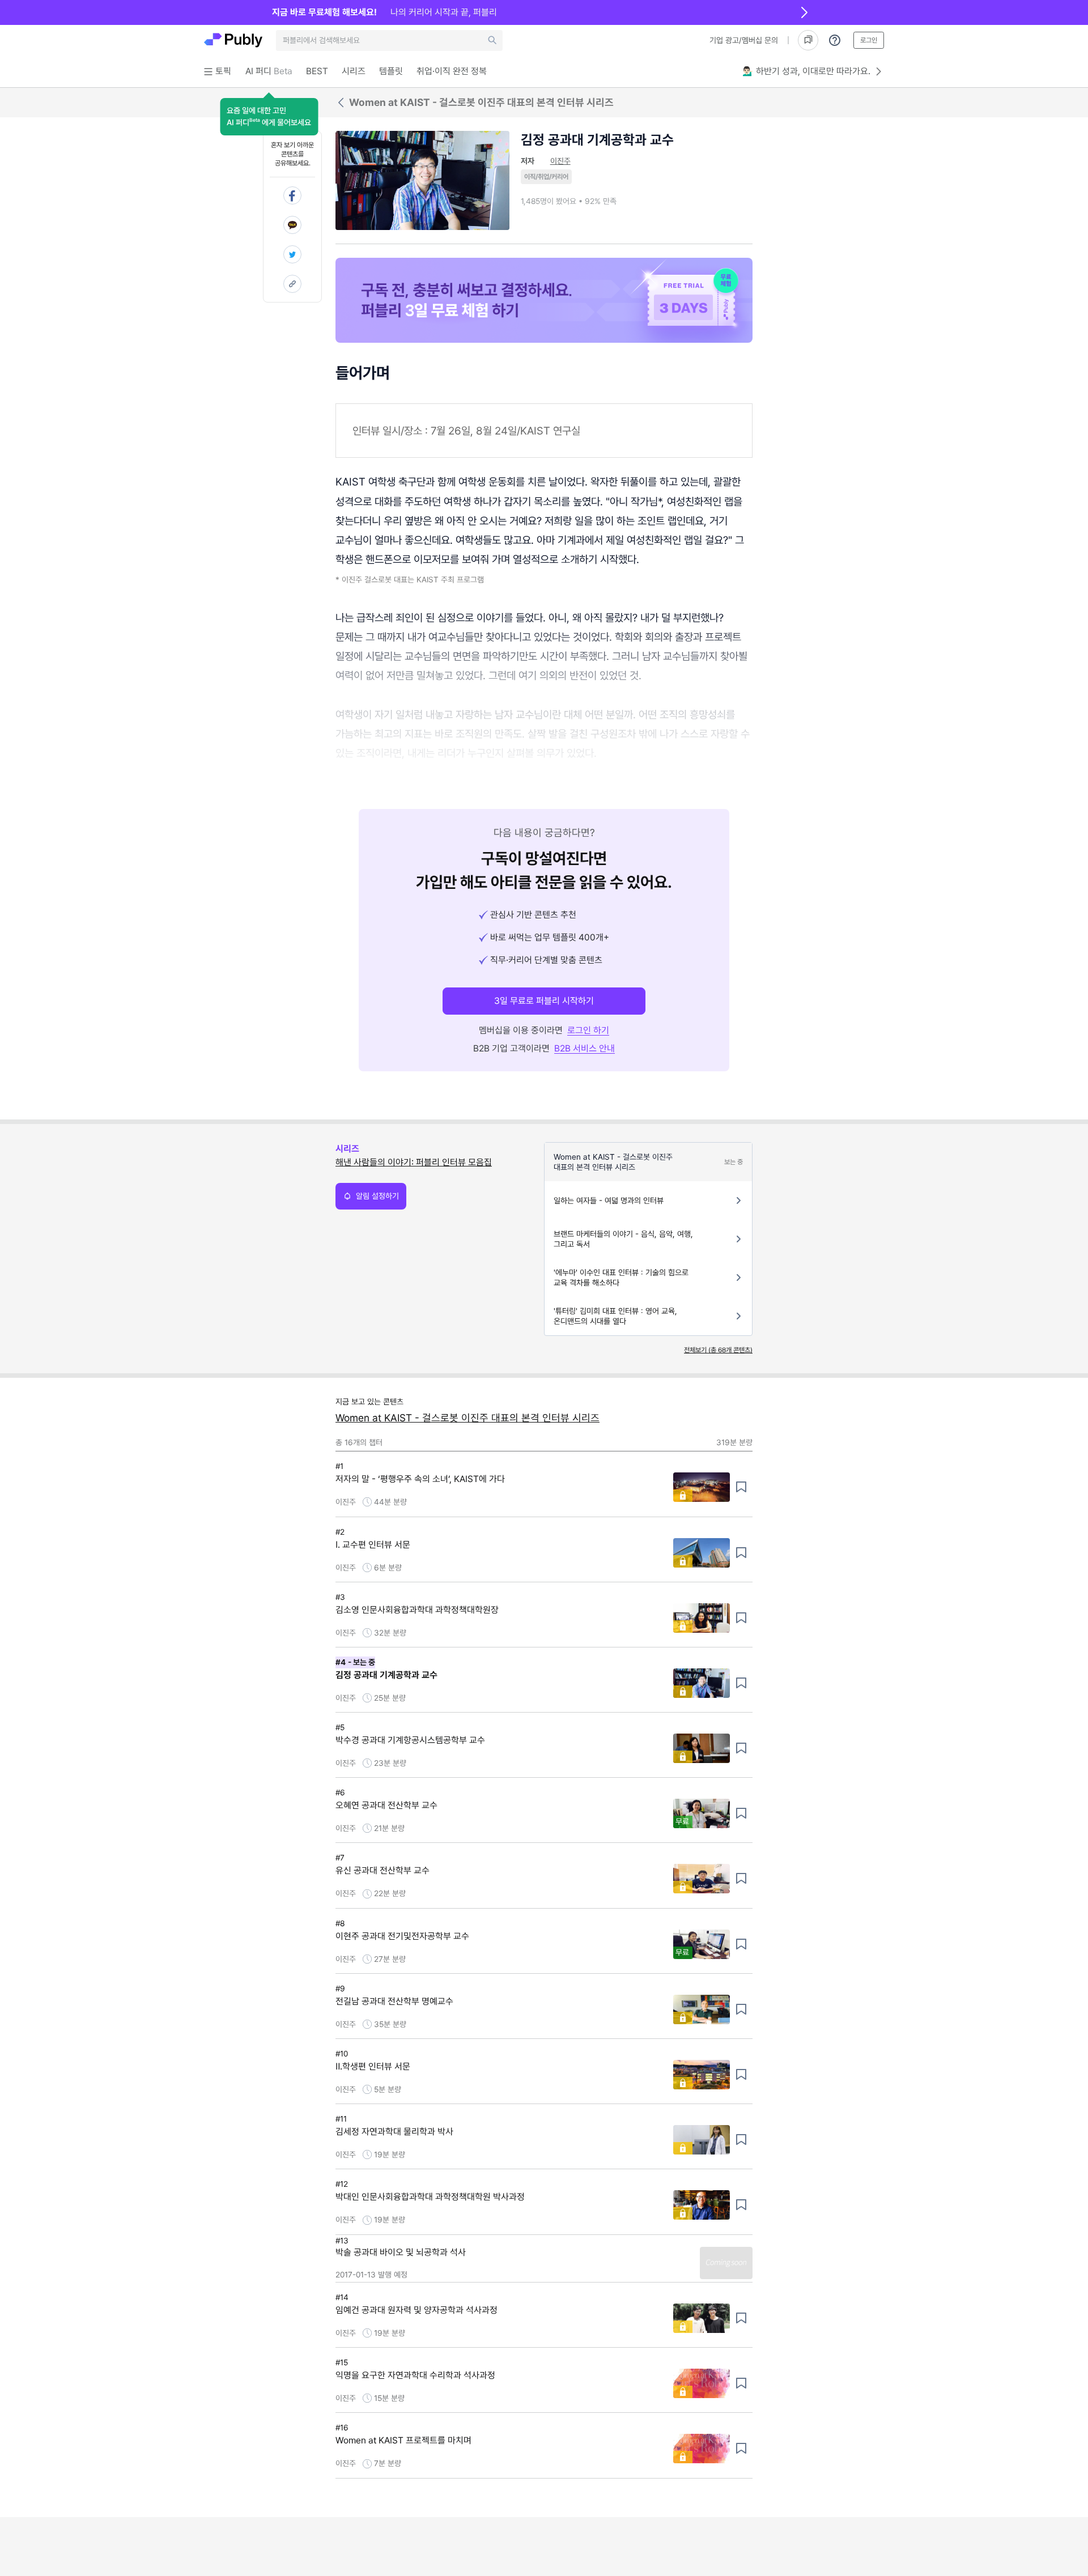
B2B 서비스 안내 (585, 1048)
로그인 (869, 40)
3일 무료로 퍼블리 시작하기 (544, 1001)
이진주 (560, 161)
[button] (269, 117)
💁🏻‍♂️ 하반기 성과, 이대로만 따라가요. (806, 71)
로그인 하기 (588, 1030)
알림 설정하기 (377, 1196)
